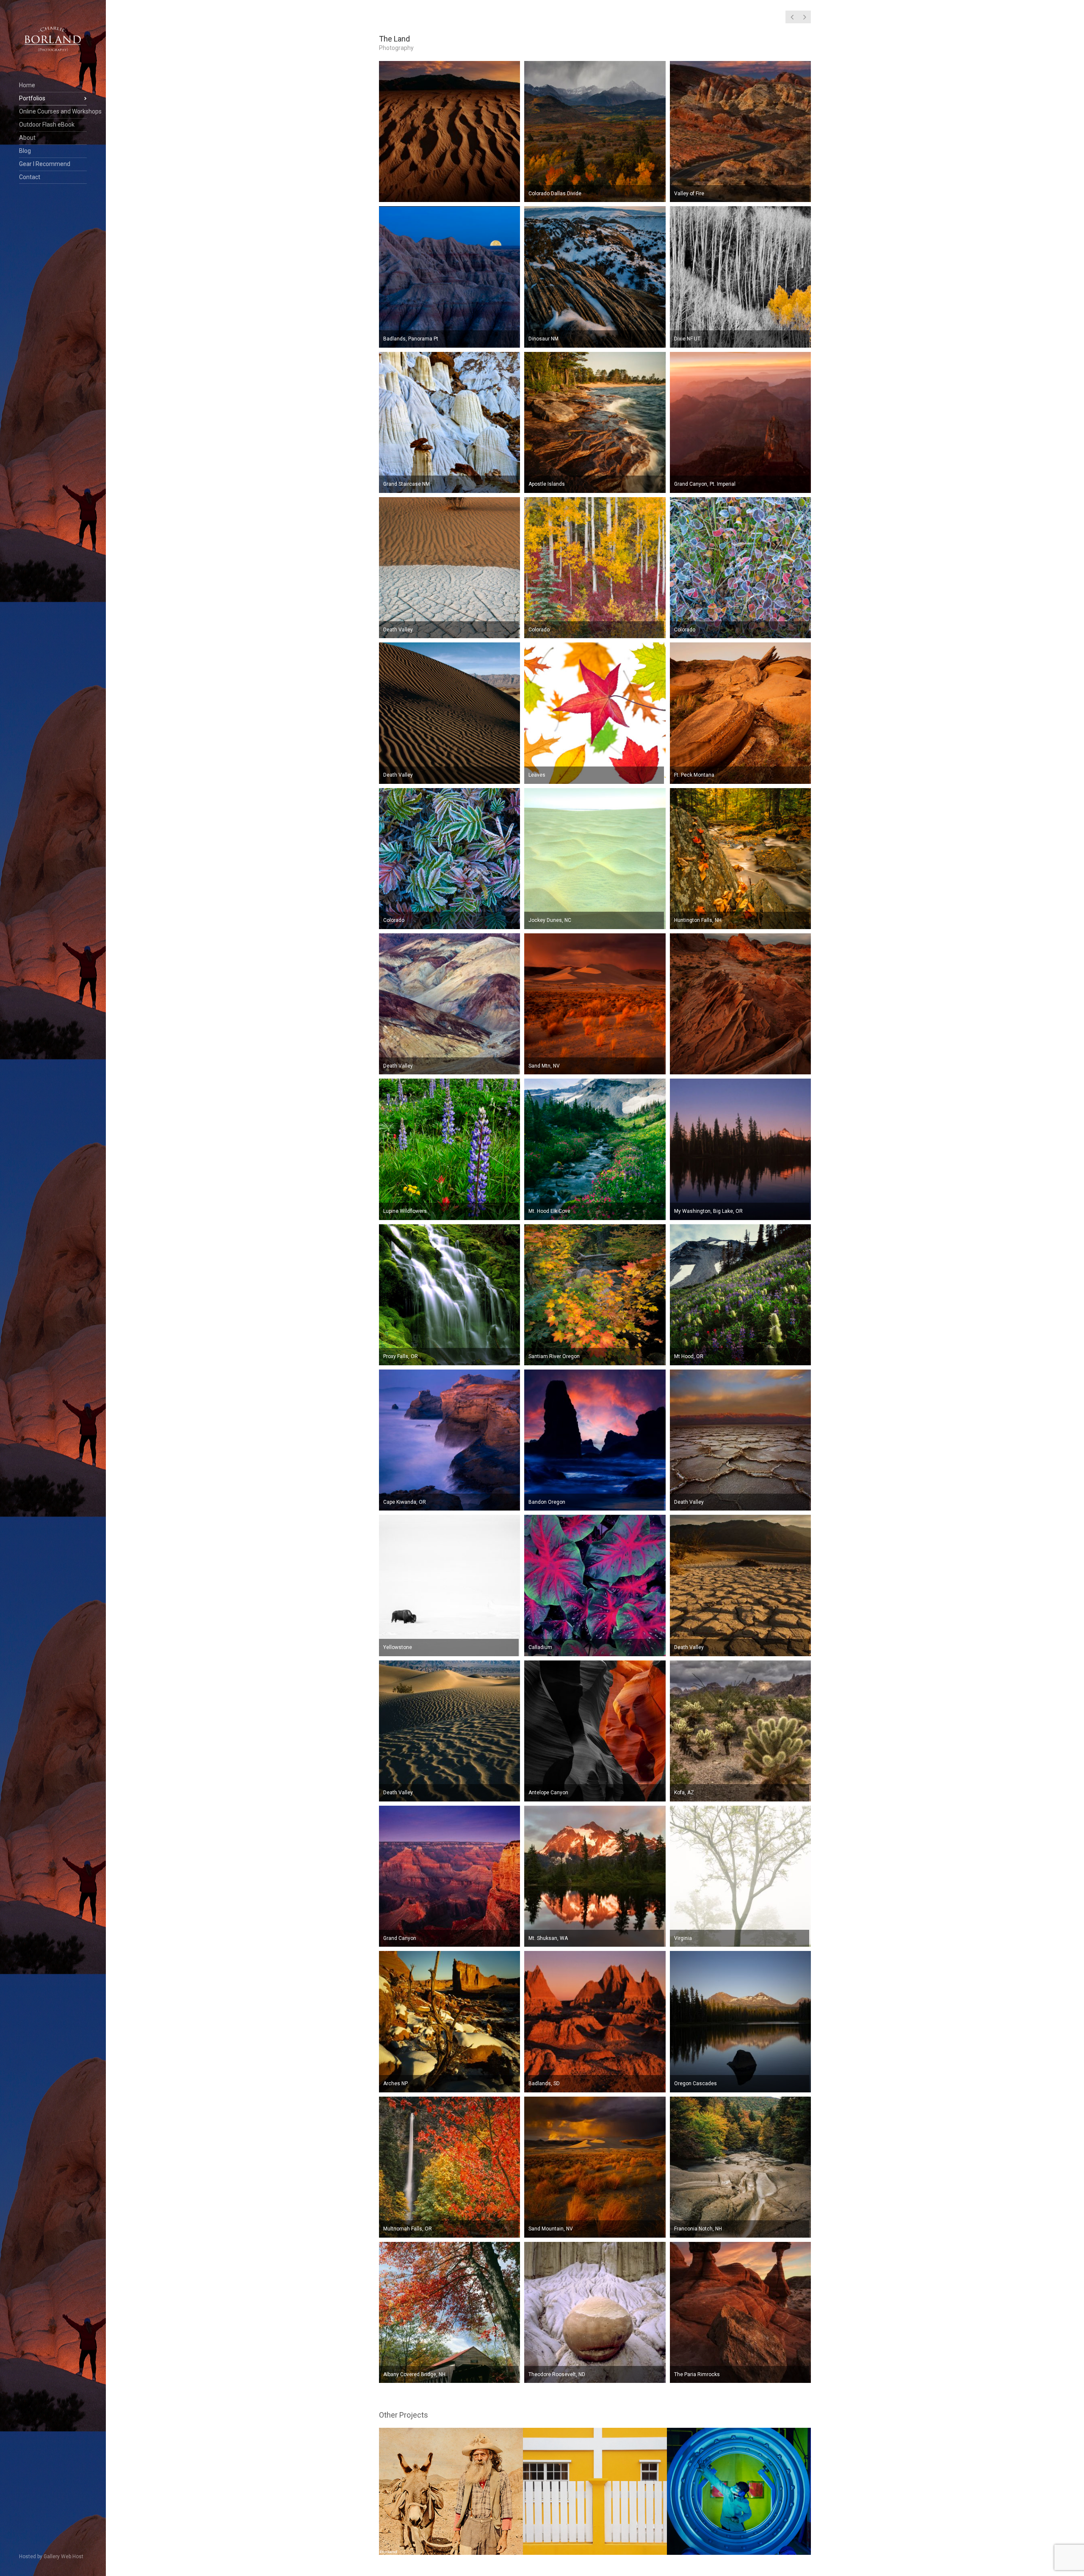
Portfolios (32, 98)
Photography (396, 48)
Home (27, 85)
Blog (25, 151)
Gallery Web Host (64, 2557)
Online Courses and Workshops (53, 111)
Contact (30, 177)
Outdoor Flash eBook (47, 125)
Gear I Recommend (45, 164)
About (27, 138)
